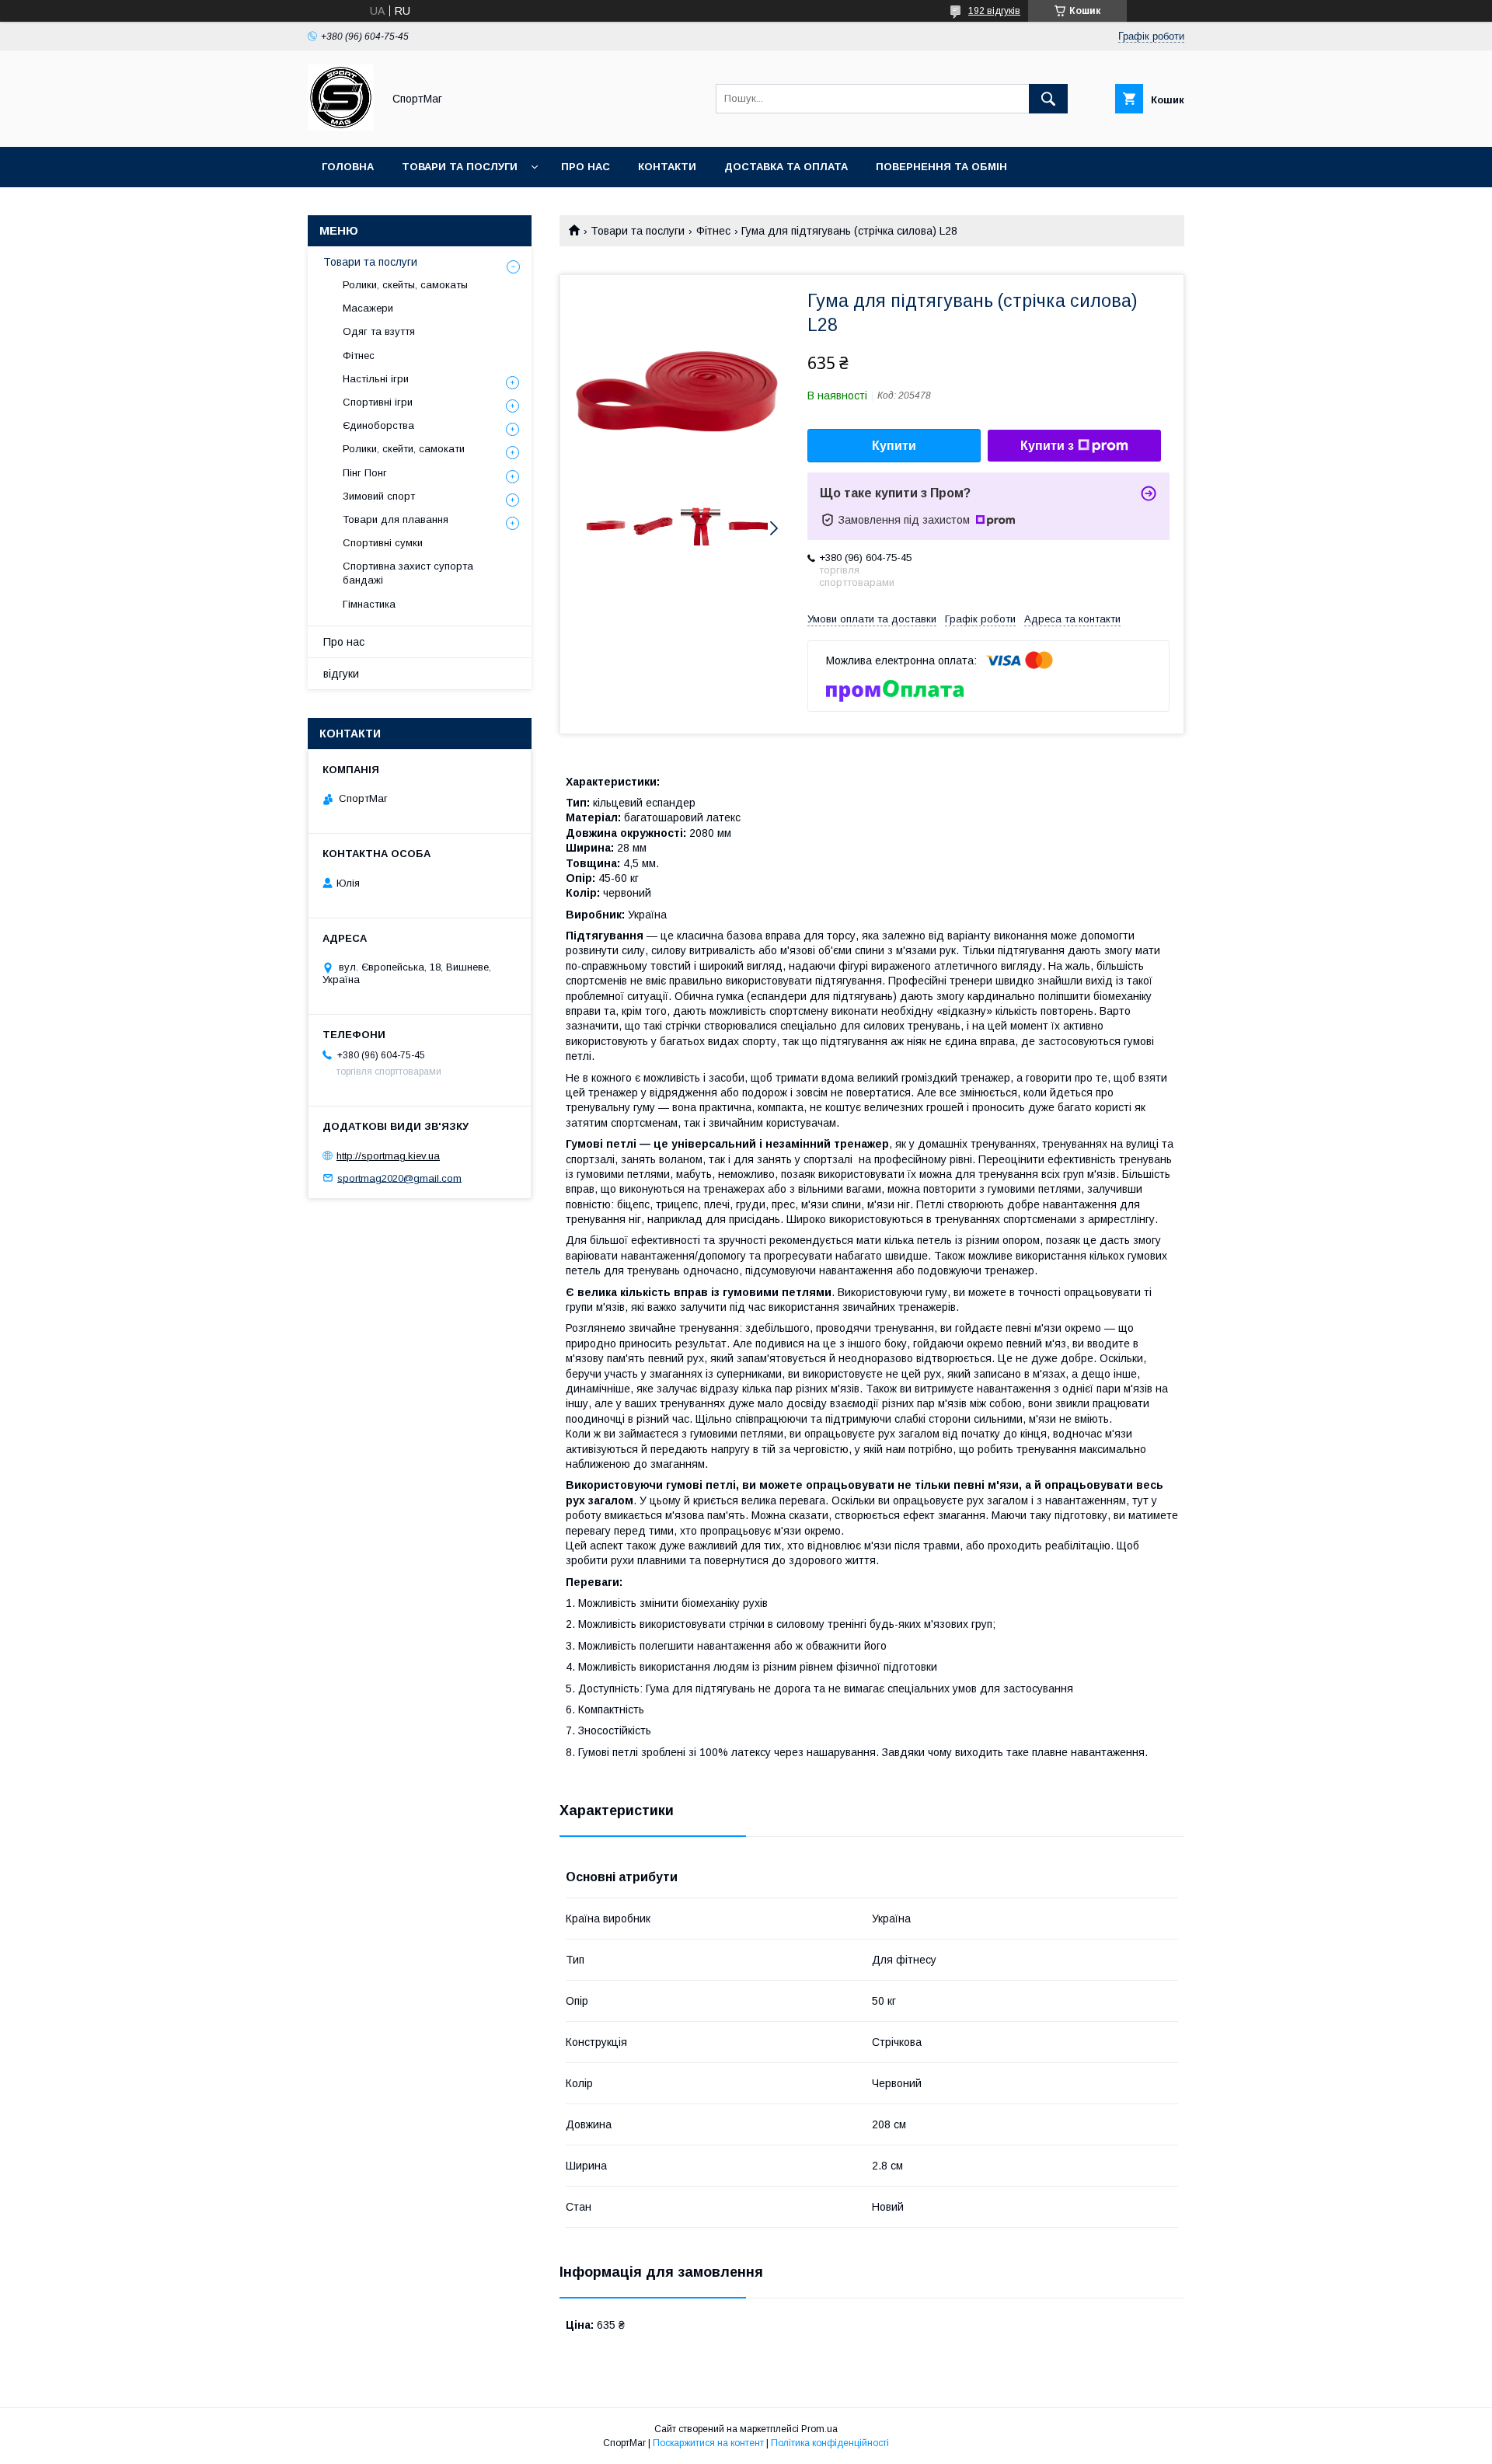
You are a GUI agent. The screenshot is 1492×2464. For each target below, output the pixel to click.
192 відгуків (994, 11)
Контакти (667, 167)
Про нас (586, 167)
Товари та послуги (460, 167)
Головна (348, 167)
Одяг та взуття (379, 331)
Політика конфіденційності (830, 2443)
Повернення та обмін (941, 167)
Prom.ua (819, 2429)
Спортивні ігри (378, 402)
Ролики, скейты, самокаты (405, 285)
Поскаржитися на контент (708, 2443)
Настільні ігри (376, 379)
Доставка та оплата (786, 167)
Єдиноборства (378, 425)
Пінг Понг (365, 473)
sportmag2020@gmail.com (399, 1178)
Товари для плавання (396, 519)
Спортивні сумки (383, 543)
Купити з (1047, 446)
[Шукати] (1048, 99)
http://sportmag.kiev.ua (388, 1156)
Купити (894, 446)
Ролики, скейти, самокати (404, 449)
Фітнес (713, 231)
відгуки (341, 674)
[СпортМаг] (341, 127)
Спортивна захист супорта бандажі (408, 573)
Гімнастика (369, 604)
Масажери (368, 308)
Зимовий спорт (379, 496)
